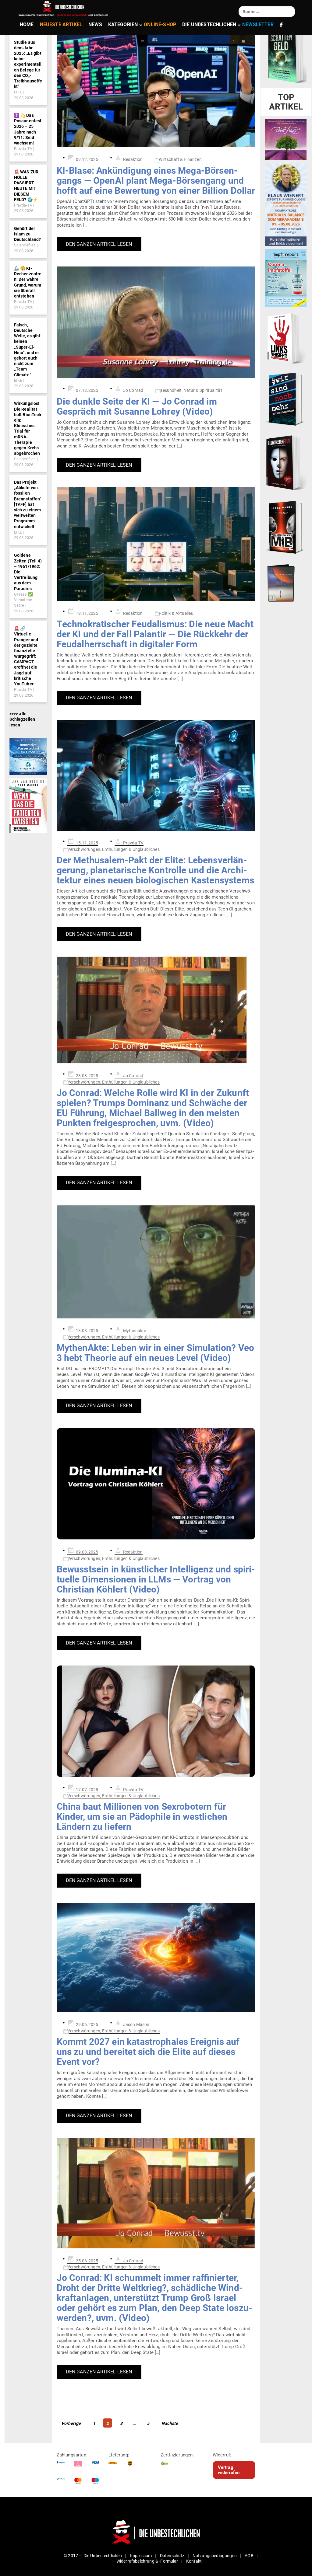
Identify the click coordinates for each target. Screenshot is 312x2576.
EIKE (18, 92)
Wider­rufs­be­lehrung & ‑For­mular (147, 2561)
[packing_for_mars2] (286, 582)
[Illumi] (286, 463)
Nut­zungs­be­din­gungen (215, 2556)
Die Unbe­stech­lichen (209, 24)
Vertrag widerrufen (229, 2470)
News (95, 24)
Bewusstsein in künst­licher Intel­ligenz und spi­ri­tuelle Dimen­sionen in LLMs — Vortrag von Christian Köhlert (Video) (156, 1579)
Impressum (141, 2556)
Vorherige (71, 2423)
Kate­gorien (123, 24)
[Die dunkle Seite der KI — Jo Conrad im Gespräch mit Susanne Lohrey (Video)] (156, 322)
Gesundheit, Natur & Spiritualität (191, 390)
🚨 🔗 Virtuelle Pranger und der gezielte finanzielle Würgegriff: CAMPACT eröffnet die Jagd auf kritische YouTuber (26, 656)
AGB (249, 2556)
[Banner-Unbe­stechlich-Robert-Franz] (286, 139)
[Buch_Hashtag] (286, 399)
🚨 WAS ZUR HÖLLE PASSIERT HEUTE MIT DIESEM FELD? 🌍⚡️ (26, 186)
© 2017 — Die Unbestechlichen (93, 2556)
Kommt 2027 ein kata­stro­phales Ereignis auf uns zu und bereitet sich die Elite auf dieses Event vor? (148, 2052)
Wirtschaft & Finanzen (180, 159)
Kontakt (194, 2561)
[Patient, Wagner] (28, 806)
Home (27, 24)
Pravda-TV (23, 149)
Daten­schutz (172, 2556)
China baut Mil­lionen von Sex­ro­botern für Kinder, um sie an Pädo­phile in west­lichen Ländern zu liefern (142, 1817)
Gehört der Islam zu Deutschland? (28, 234)
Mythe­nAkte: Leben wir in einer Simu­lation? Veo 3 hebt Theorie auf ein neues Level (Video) (155, 1353)
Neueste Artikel (61, 24)
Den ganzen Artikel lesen (99, 244)
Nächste (170, 2423)
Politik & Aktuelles (176, 613)
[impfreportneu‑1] (286, 277)
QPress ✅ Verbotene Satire (23, 600)
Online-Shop (160, 24)
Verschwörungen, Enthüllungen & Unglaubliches (113, 849)
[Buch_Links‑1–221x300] (286, 337)
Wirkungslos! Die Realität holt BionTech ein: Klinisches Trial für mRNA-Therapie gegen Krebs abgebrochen (28, 428)
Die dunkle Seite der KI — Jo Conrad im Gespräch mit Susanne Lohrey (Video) (137, 406)
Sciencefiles (25, 245)
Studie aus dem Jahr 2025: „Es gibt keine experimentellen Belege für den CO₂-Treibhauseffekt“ (28, 64)
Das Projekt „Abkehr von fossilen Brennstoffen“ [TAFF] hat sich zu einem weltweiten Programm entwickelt (28, 504)
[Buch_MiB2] (286, 527)
